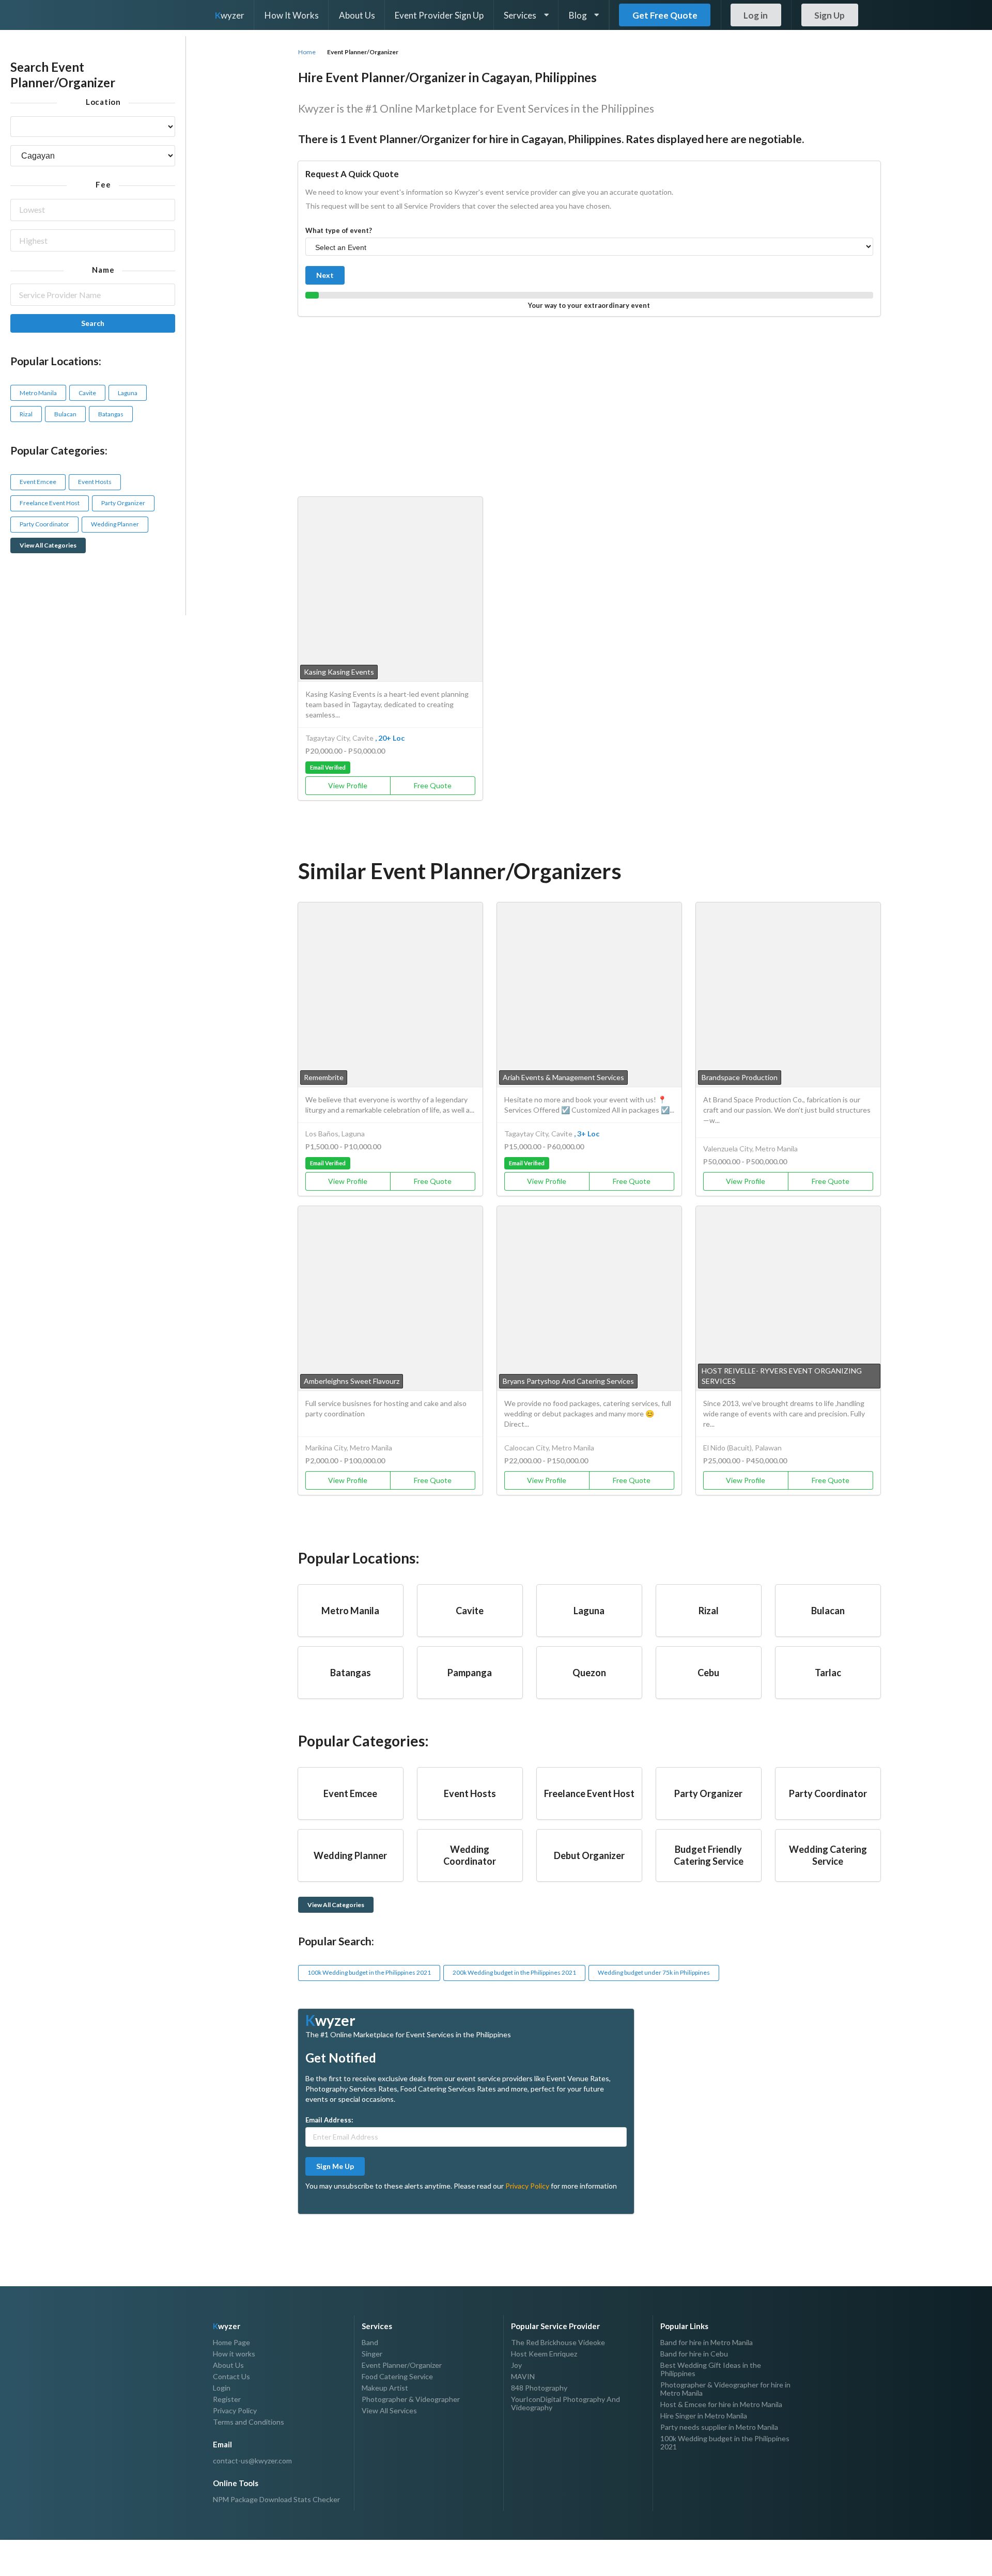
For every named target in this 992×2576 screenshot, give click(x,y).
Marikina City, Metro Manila (349, 1448)
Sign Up (830, 15)
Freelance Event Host (50, 503)
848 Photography (539, 2388)
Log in (756, 15)
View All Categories (48, 545)
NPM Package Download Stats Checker (276, 2500)
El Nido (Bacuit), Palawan (742, 1448)
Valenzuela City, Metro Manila (750, 1149)
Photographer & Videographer (411, 2399)
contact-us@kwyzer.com (252, 2461)
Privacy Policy (527, 2186)
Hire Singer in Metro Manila (704, 2416)
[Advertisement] (589, 404)
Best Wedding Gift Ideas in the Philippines (711, 2369)
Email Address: (329, 2120)
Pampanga (470, 1673)
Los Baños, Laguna (335, 1134)
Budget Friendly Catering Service (709, 1855)
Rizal (26, 414)
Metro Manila (38, 393)
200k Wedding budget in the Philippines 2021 (514, 1972)
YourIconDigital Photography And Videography (565, 2403)
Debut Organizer (589, 1855)
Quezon (589, 1673)
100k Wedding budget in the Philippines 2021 (369, 1972)
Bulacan (65, 414)
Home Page (231, 2343)
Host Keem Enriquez (544, 2354)
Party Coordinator (44, 524)
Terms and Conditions (249, 2422)
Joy (516, 2365)
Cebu (708, 1673)
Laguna (128, 393)
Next (325, 275)
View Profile (348, 785)
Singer (372, 2354)
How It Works (292, 15)
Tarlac (828, 1673)
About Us (357, 15)
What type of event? (339, 230)
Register (227, 2399)
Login (222, 2388)
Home (307, 52)
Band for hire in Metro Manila (707, 2343)
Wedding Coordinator (470, 1855)
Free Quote (433, 785)
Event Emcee (38, 482)
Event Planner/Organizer (402, 2365)
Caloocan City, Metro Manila (549, 1448)
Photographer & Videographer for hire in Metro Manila (725, 2389)
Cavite (87, 393)
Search (93, 323)
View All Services (389, 2410)
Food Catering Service (397, 2376)
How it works (234, 2354)
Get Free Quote (665, 15)
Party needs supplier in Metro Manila (719, 2427)
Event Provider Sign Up (439, 15)
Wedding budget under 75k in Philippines (654, 1972)
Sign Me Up (335, 2166)
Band (370, 2343)
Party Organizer (123, 503)
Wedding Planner (115, 524)
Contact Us (231, 2376)
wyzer (230, 15)
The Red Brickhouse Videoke (558, 2343)
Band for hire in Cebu (694, 2354)
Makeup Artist (385, 2388)
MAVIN (523, 2376)
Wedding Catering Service (828, 1855)
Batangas (111, 414)
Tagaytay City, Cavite (339, 738)
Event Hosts (95, 482)
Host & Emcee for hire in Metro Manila (721, 2404)
